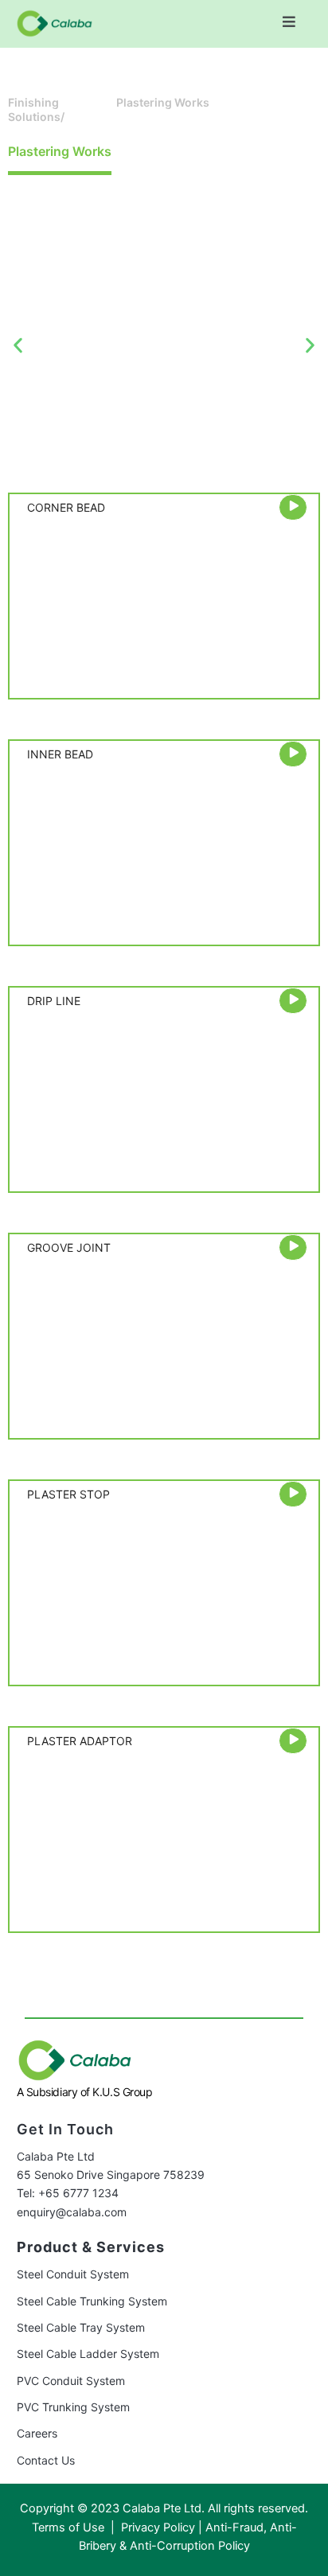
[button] (289, 22)
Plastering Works (163, 102)
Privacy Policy (158, 2527)
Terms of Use (70, 2527)
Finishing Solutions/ (36, 109)
